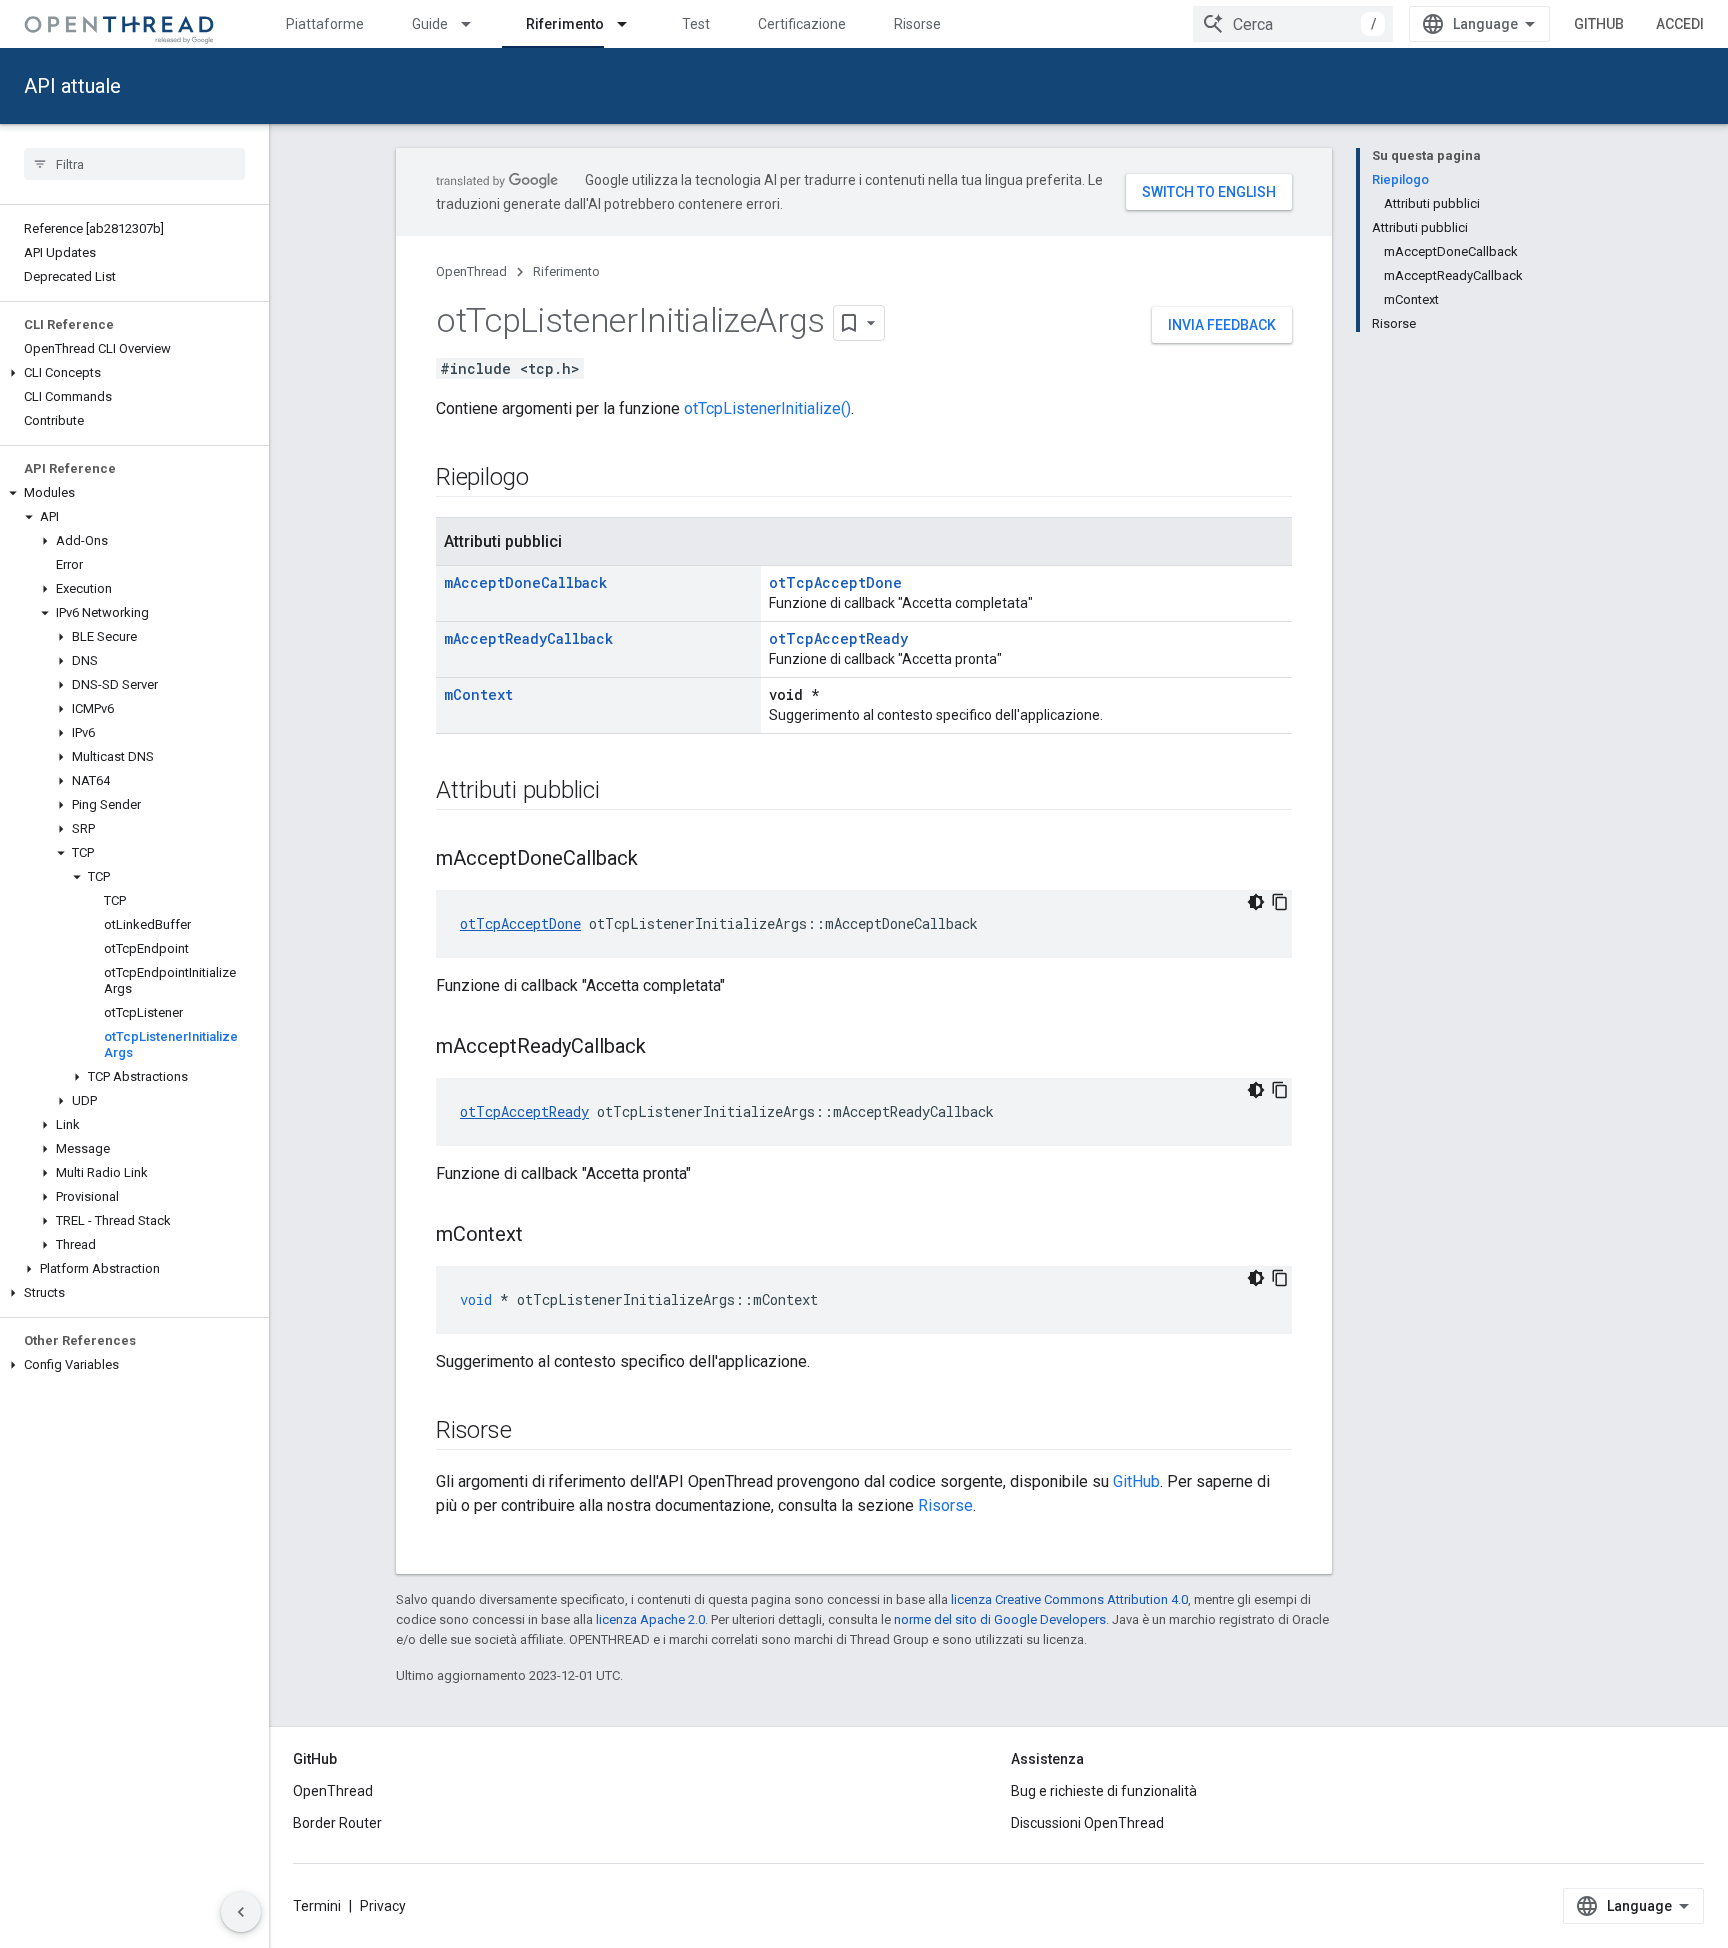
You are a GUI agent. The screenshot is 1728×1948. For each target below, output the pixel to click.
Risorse (917, 24)
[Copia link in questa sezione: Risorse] (531, 1432)
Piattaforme (325, 24)
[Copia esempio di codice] (1280, 902)
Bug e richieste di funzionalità (1104, 1791)
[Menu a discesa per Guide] (475, 24)
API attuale (72, 86)
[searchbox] (134, 164)
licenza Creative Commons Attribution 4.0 (1069, 1599)
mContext (478, 694)
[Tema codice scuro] (1256, 902)
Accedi (1680, 24)
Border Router (337, 1823)
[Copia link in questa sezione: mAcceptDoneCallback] (658, 860)
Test (696, 24)
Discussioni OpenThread (1087, 1823)
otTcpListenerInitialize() (767, 408)
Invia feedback (1222, 325)
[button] (134, 373)
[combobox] (1293, 24)
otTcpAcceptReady (838, 638)
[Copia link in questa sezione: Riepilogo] (549, 479)
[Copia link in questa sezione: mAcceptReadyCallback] (666, 1048)
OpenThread (471, 271)
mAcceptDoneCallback (525, 582)
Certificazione (802, 24)
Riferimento (565, 24)
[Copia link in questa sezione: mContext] (543, 1236)
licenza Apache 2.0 (650, 1619)
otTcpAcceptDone (835, 582)
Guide (430, 24)
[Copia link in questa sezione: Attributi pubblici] (620, 792)
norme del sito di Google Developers (1000, 1619)
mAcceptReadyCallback (528, 638)
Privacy (383, 1906)
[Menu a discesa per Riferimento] (631, 24)
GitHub (1599, 24)
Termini (317, 1906)
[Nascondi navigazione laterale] (241, 1912)
